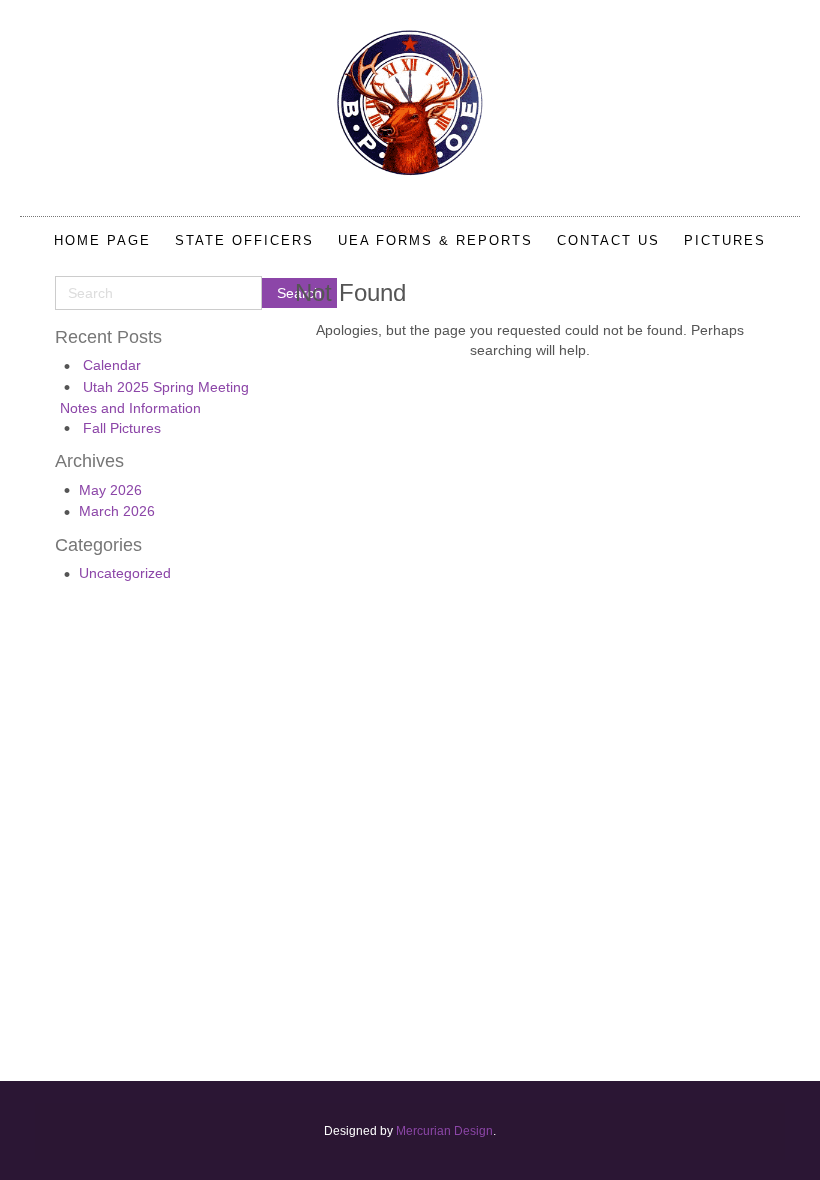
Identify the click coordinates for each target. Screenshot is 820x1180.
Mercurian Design (444, 1131)
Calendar (112, 365)
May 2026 (110, 490)
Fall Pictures (122, 428)
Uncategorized (125, 573)
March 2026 (117, 511)
